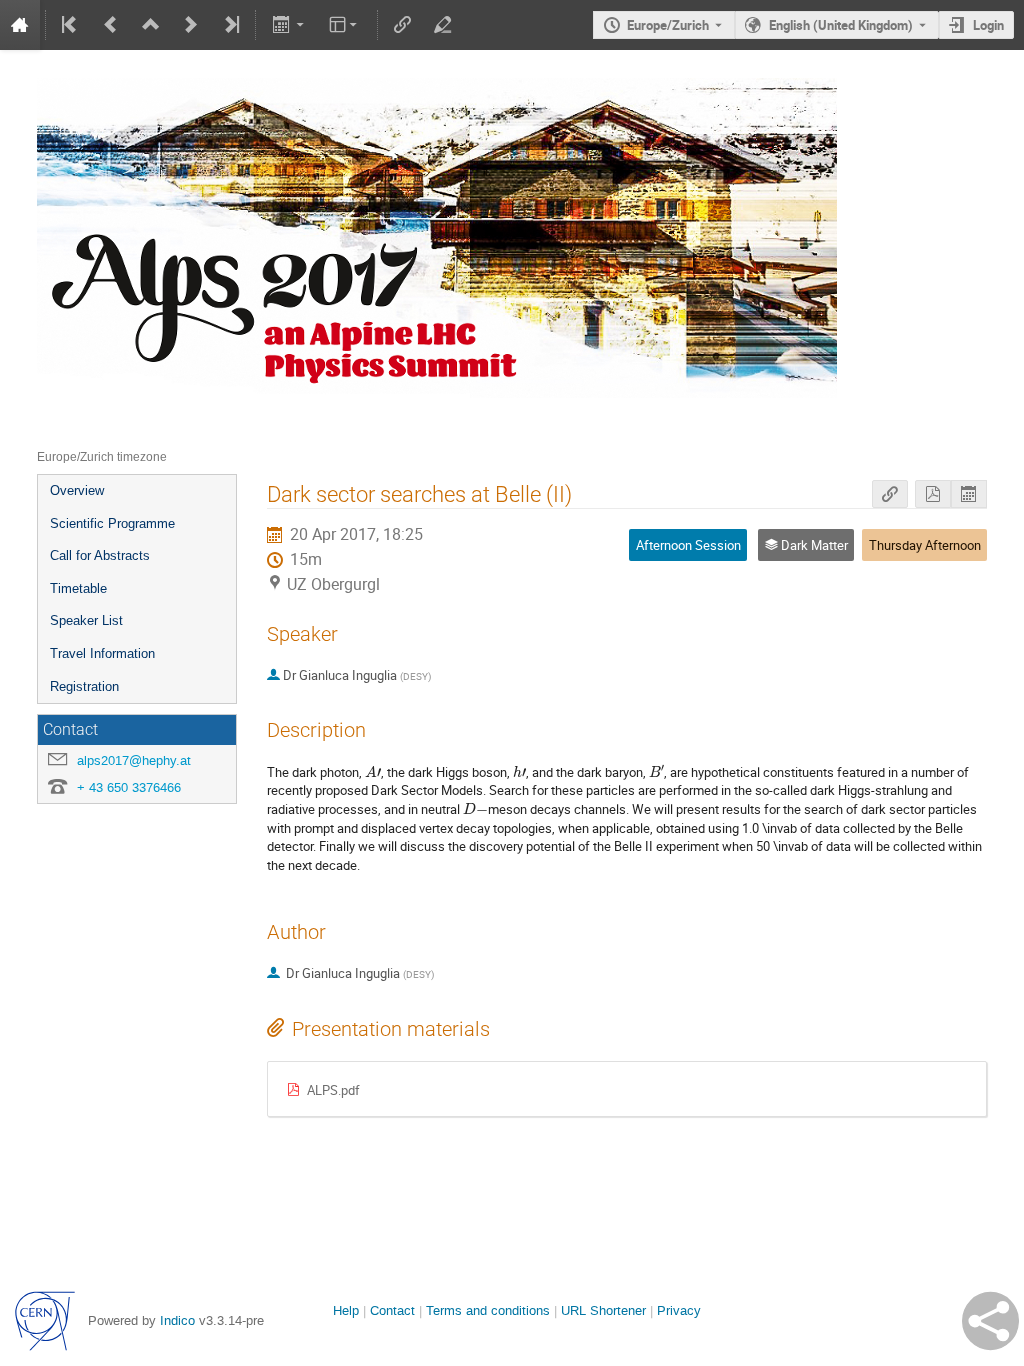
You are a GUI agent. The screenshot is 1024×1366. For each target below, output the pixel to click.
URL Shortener (603, 1310)
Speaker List (86, 620)
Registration (84, 686)
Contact (392, 1310)
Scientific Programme (112, 523)
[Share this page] (990, 1321)
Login (988, 25)
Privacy (679, 1310)
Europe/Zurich (668, 25)
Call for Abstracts (100, 555)
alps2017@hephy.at (134, 760)
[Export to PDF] (933, 494)
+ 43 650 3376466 (129, 787)
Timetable (78, 588)
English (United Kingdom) (841, 25)
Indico (177, 1320)
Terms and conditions (488, 1310)
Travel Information (102, 653)
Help (346, 1310)
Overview (77, 490)
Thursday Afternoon (925, 545)
